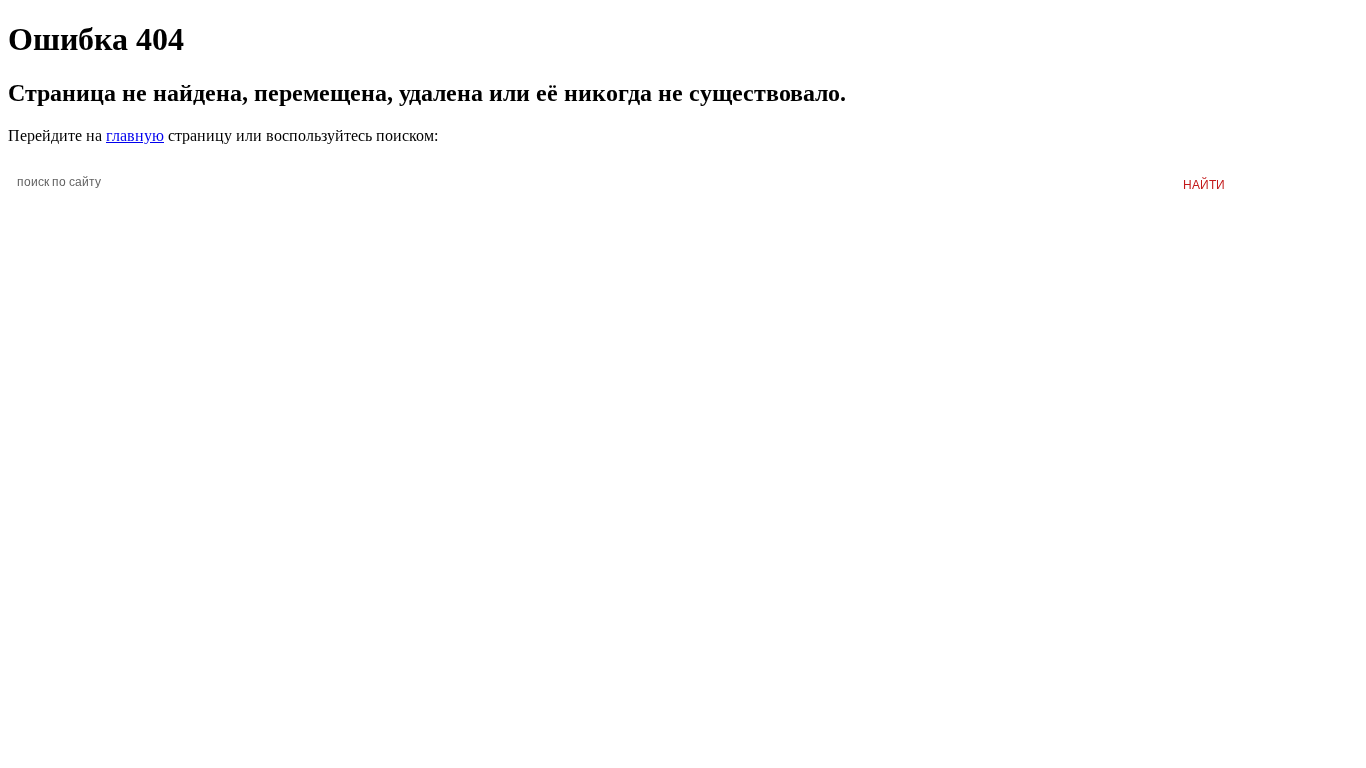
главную (135, 135)
